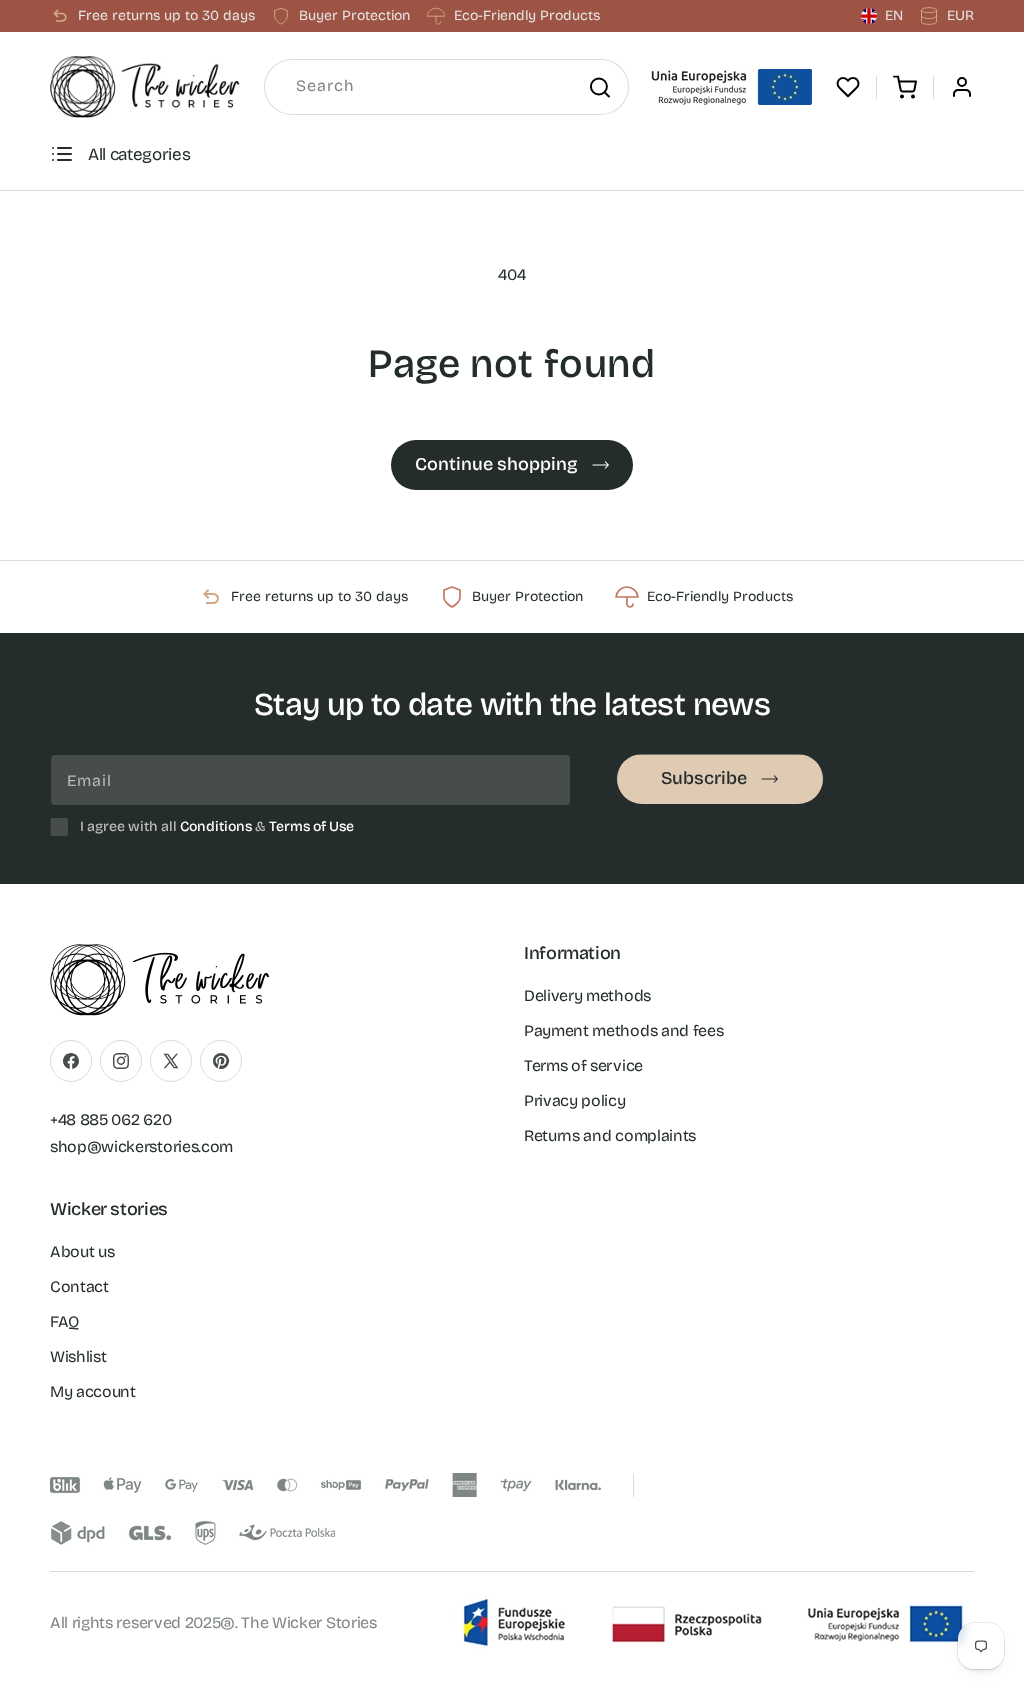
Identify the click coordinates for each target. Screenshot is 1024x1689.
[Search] (599, 87)
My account (93, 1391)
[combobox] (446, 87)
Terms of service (583, 1065)
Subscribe (704, 778)
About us (82, 1251)
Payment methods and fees (623, 1030)
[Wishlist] (848, 87)
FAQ (64, 1321)
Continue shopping (496, 464)
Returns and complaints (610, 1135)
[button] (905, 87)
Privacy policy (575, 1100)
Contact (79, 1286)
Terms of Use (311, 826)
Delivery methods (587, 995)
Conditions (216, 826)
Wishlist (78, 1356)
